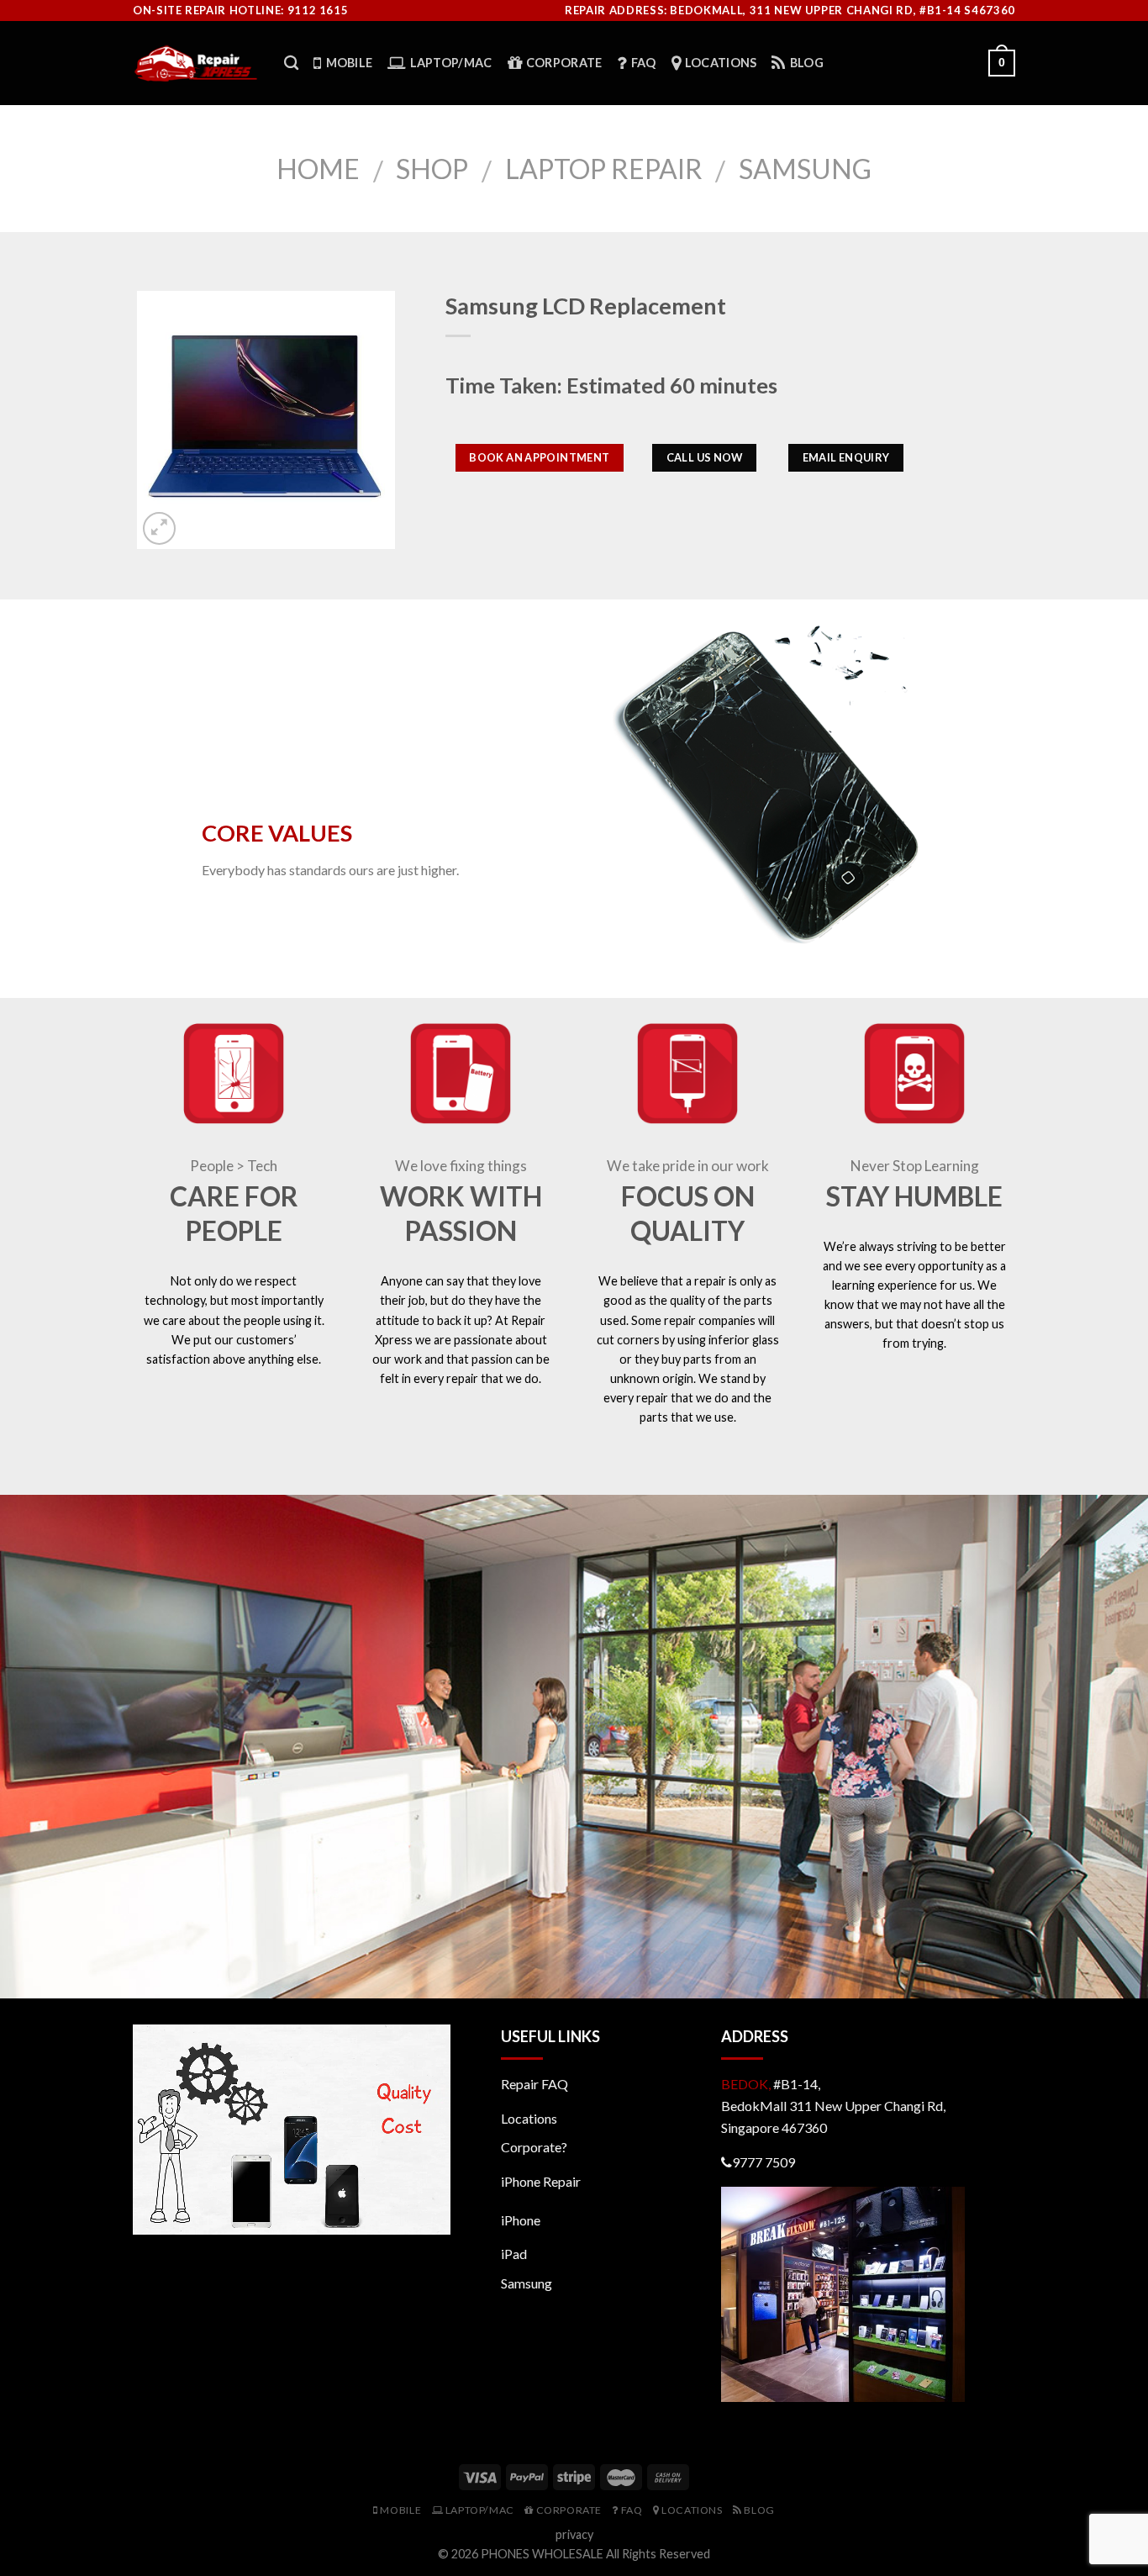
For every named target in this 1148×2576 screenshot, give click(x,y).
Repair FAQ (535, 2084)
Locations (529, 2118)
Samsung (805, 169)
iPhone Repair (541, 2181)
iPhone (521, 2220)
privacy (574, 2534)
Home (318, 169)
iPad (514, 2254)
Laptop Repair (604, 169)
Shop (432, 169)
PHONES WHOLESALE (542, 2554)
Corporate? (534, 2147)
